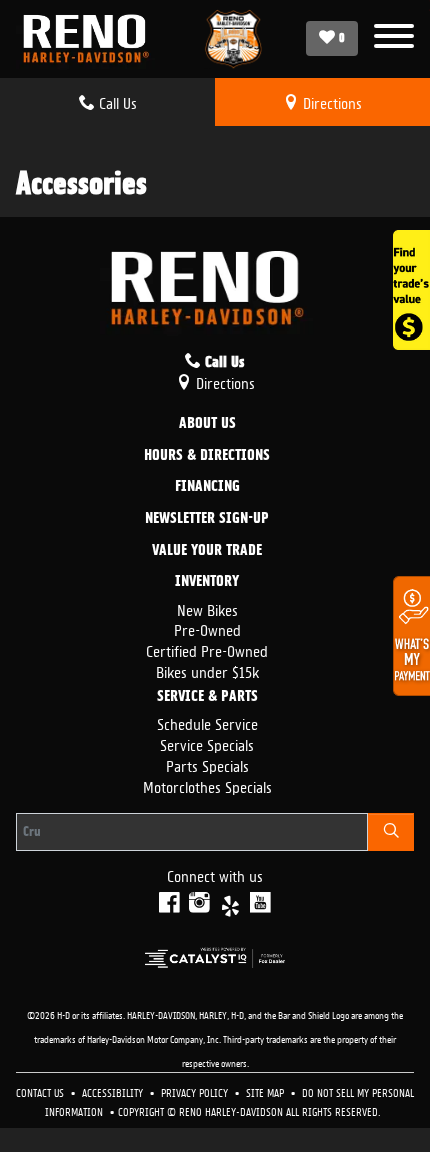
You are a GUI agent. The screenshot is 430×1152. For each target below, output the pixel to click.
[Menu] (394, 38)
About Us (207, 424)
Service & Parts (207, 697)
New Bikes (207, 608)
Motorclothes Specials (207, 785)
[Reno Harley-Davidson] (91, 39)
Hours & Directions (207, 456)
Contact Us (41, 1091)
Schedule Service (207, 722)
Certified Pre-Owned (207, 649)
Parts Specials (207, 764)
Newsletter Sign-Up (207, 519)
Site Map (266, 1091)
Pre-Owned (207, 628)
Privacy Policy (196, 1091)
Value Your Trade (207, 551)
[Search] (391, 832)
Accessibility (114, 1091)
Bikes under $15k (207, 670)
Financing (207, 487)
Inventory (207, 582)
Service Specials (207, 743)
